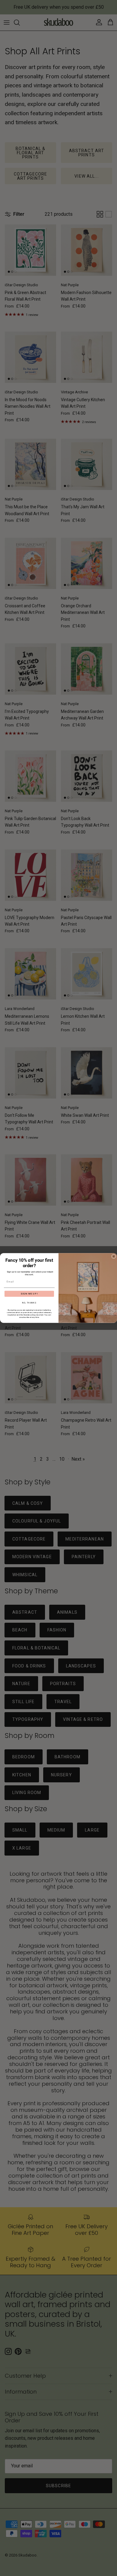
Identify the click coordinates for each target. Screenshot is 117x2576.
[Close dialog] (114, 1256)
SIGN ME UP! (29, 1294)
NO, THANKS (29, 1303)
